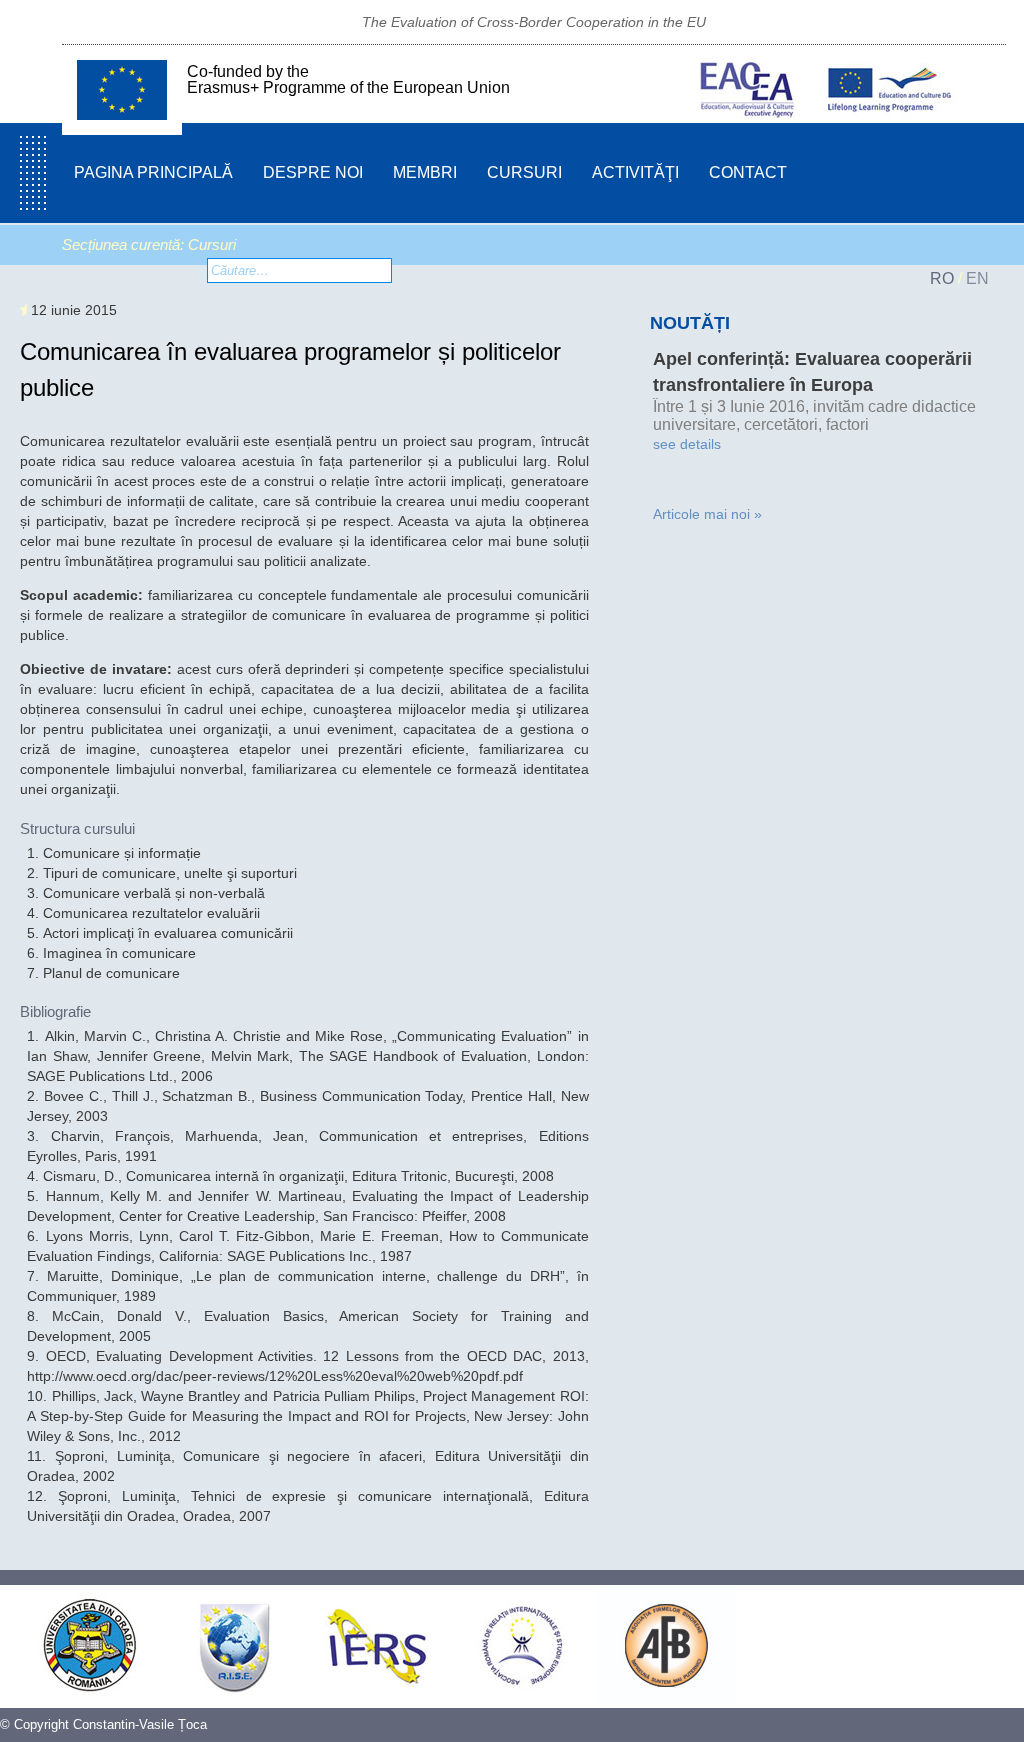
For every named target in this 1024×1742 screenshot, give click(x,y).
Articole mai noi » (707, 514)
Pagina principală (153, 172)
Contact (748, 172)
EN (977, 278)
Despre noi (313, 172)
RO (942, 278)
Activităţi (635, 172)
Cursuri (524, 172)
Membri (425, 172)
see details (687, 444)
